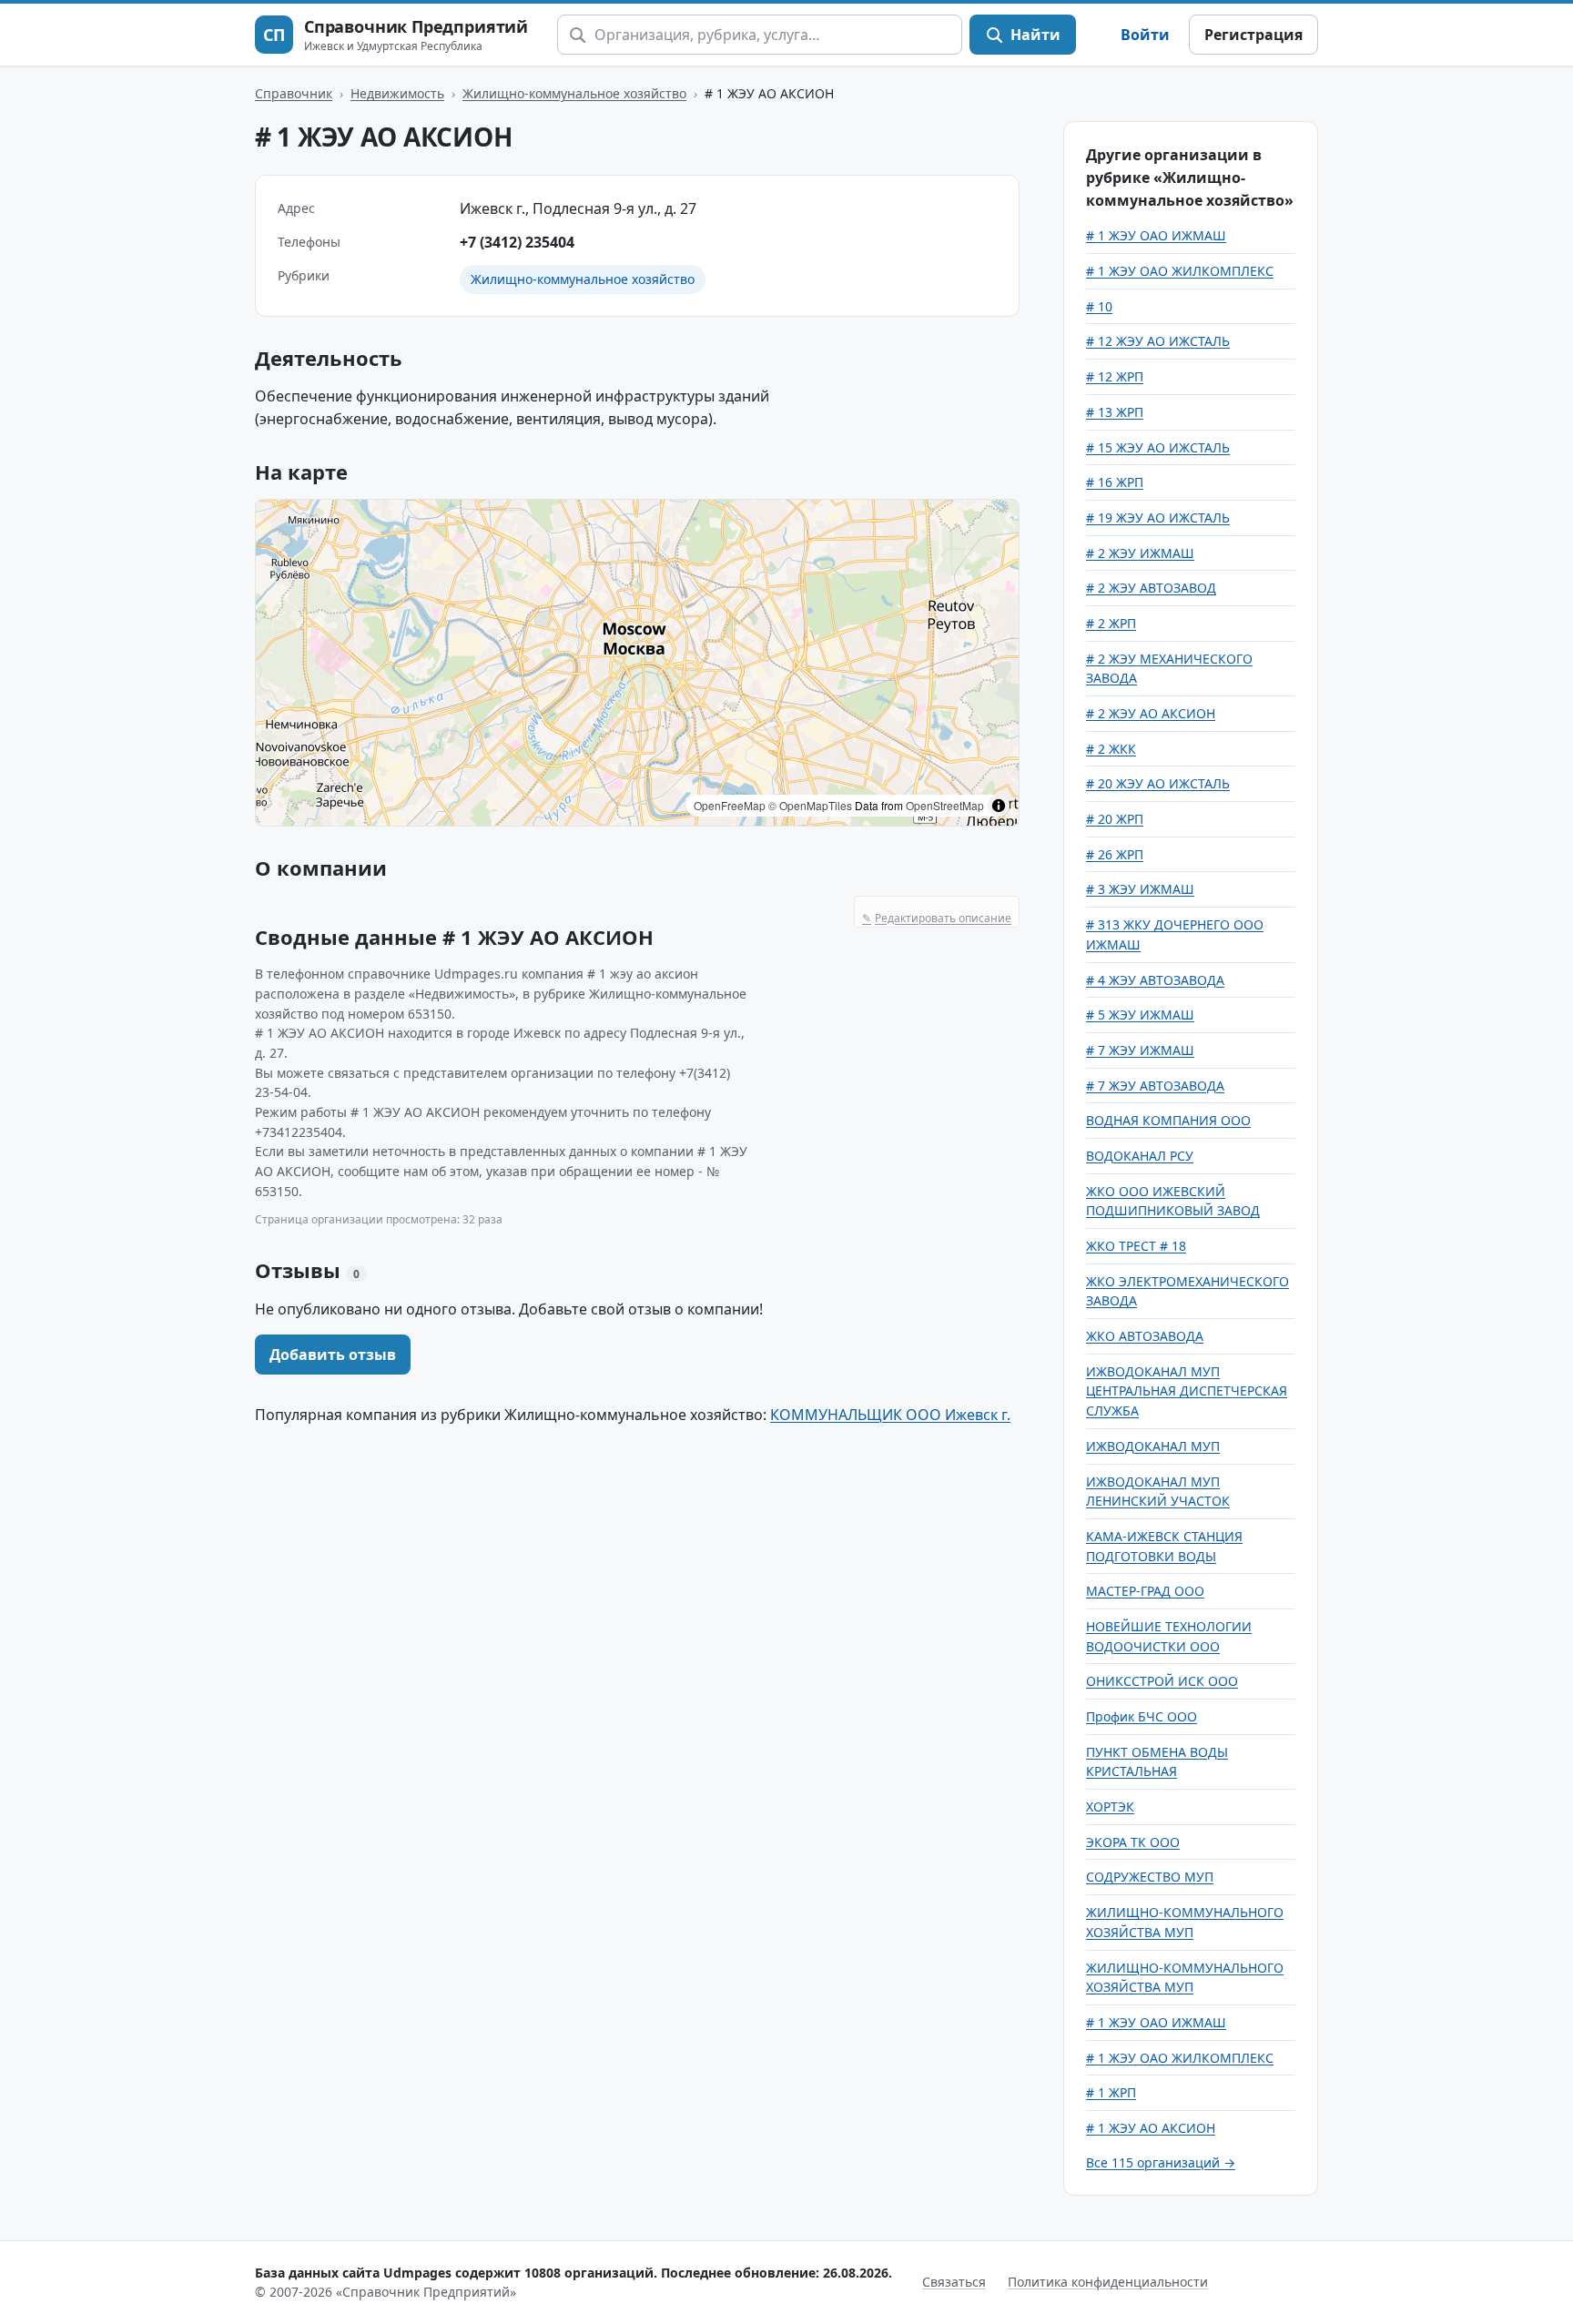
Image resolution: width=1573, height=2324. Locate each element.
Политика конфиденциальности (1108, 2282)
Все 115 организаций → (1161, 2162)
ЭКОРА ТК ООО (1133, 1842)
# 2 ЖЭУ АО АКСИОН (1151, 713)
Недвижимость (397, 93)
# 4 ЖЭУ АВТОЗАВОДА (1155, 980)
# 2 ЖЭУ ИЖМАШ (1140, 553)
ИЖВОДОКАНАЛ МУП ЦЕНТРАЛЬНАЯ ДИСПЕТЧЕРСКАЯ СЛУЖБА (1187, 1391)
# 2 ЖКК (1111, 749)
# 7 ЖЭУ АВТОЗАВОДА (1155, 1086)
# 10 (1099, 306)
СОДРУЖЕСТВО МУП (1150, 1877)
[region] (637, 663)
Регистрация (1253, 35)
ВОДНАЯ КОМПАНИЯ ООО (1168, 1120)
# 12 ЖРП (1115, 376)
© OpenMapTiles (810, 805)
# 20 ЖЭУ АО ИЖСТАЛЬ (1158, 783)
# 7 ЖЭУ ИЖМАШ (1140, 1050)
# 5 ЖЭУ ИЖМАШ (1140, 1015)
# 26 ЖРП (1115, 854)
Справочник (294, 93)
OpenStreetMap (945, 805)
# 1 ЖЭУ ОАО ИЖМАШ (1156, 235)
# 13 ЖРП (1115, 412)
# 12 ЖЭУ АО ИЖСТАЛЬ (1158, 341)
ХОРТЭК (1110, 1806)
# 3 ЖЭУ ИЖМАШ (1140, 889)
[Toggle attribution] (999, 806)
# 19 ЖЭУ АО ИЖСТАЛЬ (1158, 518)
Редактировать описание (937, 918)
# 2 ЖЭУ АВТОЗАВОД (1151, 588)
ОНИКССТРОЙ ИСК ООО (1162, 1681)
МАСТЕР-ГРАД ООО (1145, 1591)
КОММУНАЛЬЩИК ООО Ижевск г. (890, 1415)
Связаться (954, 2282)
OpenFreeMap (730, 805)
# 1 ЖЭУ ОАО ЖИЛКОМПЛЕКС (1180, 271)
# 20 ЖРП (1115, 819)
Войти (1145, 35)
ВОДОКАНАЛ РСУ (1140, 1156)
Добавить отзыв (333, 1355)
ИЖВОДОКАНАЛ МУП (1153, 1446)
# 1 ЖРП (1111, 2092)
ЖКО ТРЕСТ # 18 (1136, 1246)
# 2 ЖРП (1111, 623)
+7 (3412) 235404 (517, 242)
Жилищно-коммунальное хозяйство (574, 93)
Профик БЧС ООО (1142, 1716)
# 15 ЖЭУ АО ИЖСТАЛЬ (1158, 447)
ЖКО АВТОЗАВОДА (1145, 1336)
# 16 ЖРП (1115, 482)
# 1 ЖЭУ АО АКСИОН (1151, 2128)
